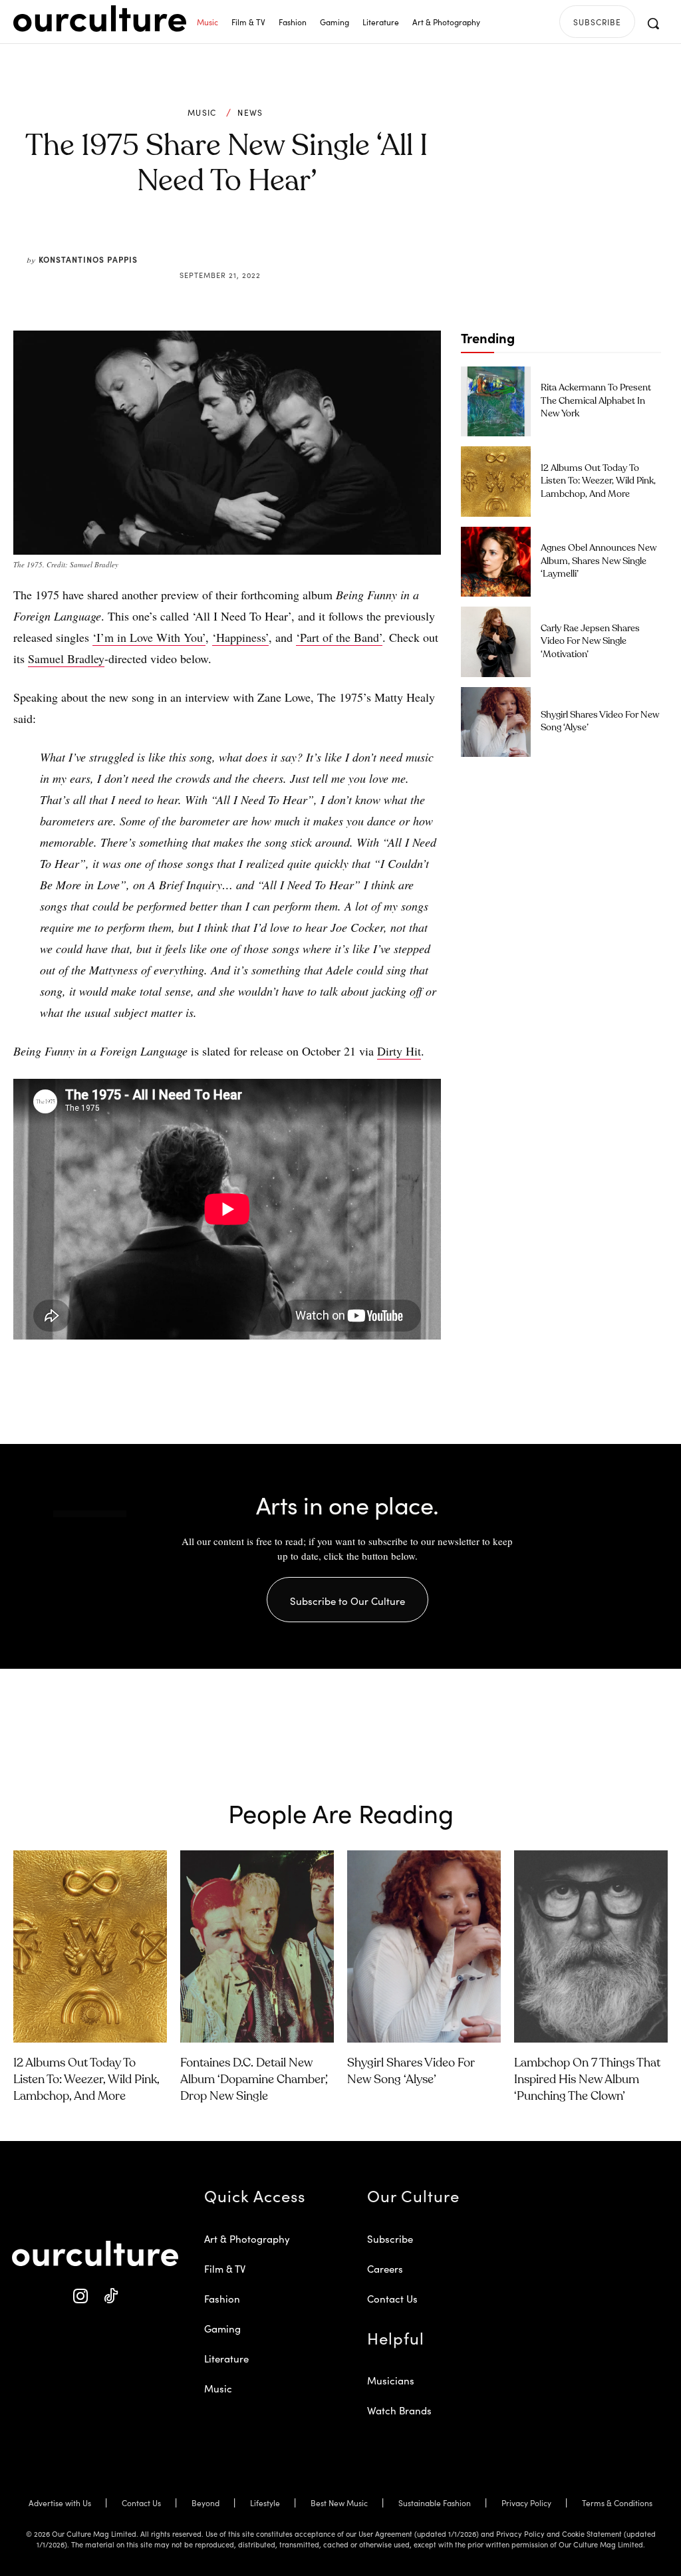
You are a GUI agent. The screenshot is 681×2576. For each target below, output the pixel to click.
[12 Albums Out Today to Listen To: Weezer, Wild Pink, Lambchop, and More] (496, 481)
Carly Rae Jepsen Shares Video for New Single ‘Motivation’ (590, 642)
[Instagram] (80, 2296)
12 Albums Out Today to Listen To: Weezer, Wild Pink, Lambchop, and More (598, 481)
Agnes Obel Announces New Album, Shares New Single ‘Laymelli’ (599, 561)
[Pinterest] (235, 243)
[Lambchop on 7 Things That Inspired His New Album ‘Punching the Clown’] (591, 1946)
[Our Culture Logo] (100, 19)
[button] (653, 23)
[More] (328, 243)
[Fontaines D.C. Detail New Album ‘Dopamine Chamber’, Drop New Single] (257, 1946)
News (250, 112)
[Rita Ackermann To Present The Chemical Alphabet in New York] (496, 401)
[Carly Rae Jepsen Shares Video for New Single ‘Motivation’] (496, 642)
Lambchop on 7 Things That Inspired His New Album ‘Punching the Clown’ (587, 2080)
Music (202, 112)
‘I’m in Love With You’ (149, 637)
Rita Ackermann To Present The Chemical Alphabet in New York (596, 401)
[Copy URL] (297, 243)
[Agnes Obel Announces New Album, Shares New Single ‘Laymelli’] (496, 562)
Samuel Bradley (66, 658)
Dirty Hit (399, 1051)
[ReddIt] (266, 243)
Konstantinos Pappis (88, 259)
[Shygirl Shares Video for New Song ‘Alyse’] (496, 722)
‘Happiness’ (240, 637)
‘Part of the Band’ (339, 637)
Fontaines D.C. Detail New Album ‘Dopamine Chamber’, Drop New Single (254, 2080)
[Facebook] (205, 243)
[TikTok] (110, 2296)
